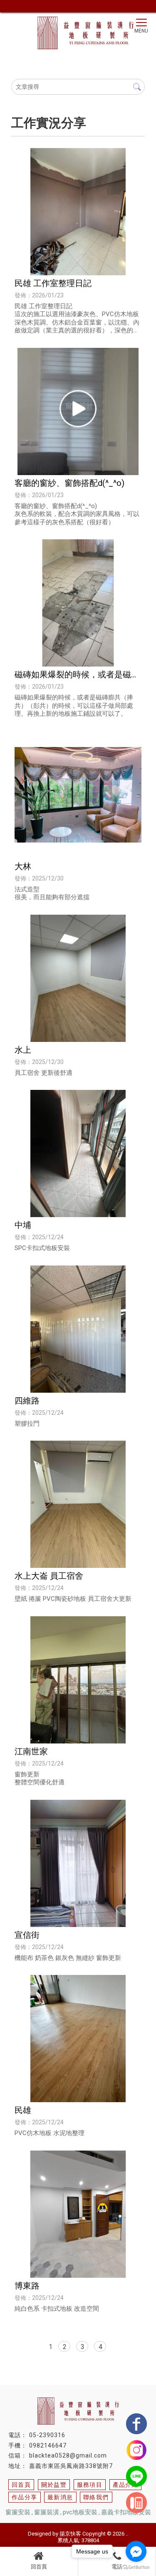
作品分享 (25, 2497)
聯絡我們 (96, 2497)
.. (127, 2534)
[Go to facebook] (136, 2551)
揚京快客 (70, 2534)
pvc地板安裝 (80, 2512)
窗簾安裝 (18, 2512)
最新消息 (60, 2497)
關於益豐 (54, 2485)
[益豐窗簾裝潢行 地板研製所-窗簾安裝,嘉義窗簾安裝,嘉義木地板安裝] (78, 28)
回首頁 (39, 2567)
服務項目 (90, 2485)
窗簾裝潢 (47, 2512)
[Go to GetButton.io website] (136, 2567)
